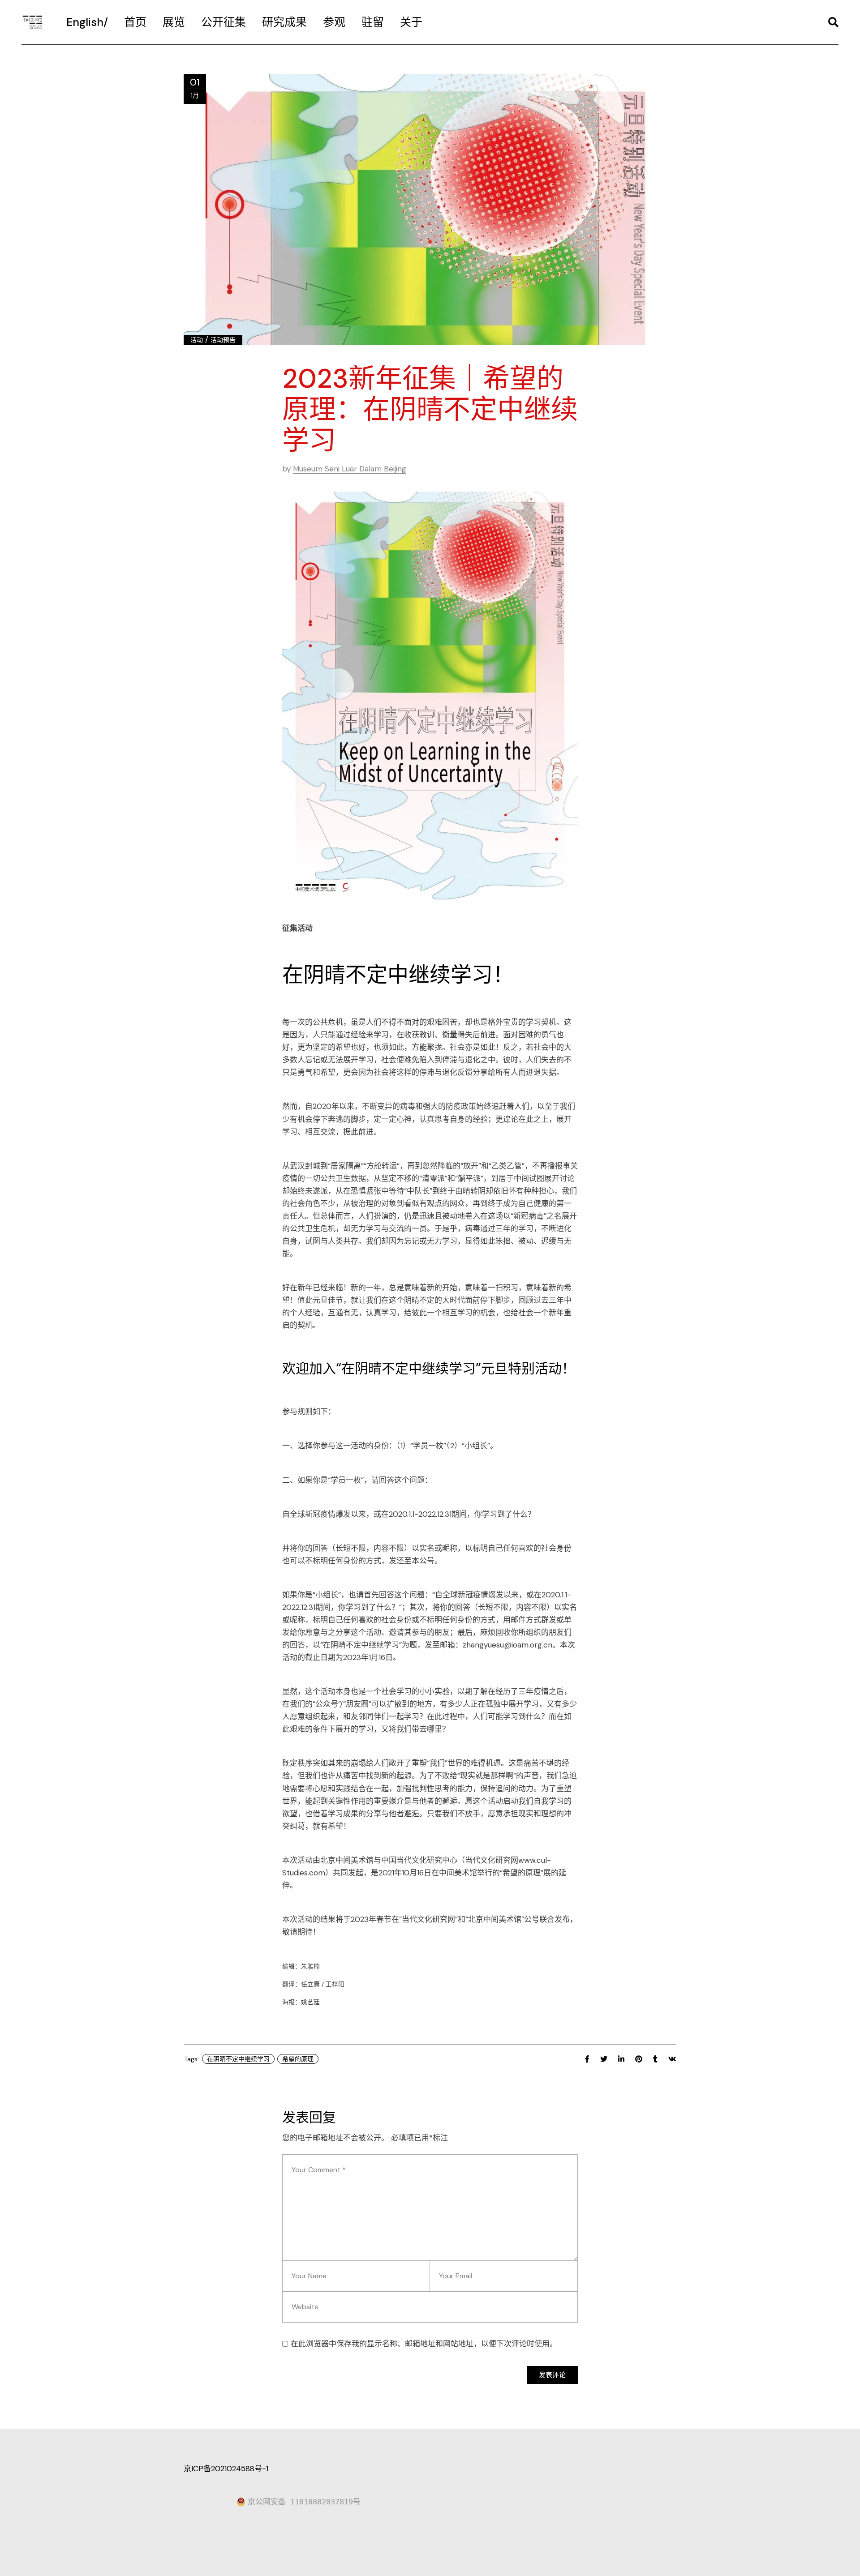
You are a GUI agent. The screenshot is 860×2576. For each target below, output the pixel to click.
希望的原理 (298, 2059)
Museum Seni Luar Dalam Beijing (350, 469)
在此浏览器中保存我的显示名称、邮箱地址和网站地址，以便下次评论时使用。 (424, 2344)
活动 (197, 340)
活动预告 (223, 340)
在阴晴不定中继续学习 (238, 2059)
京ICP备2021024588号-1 (226, 2469)
